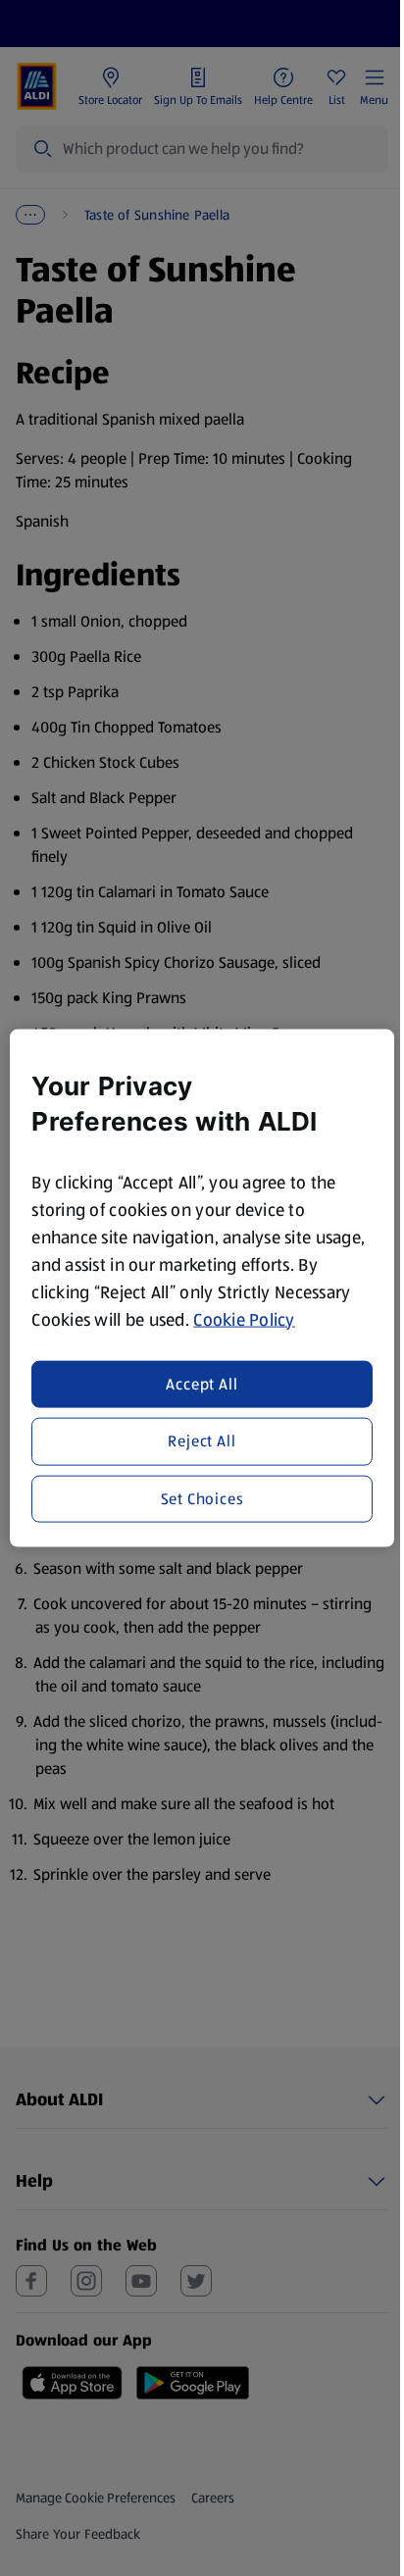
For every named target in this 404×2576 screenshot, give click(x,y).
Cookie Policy (244, 1319)
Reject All (202, 1441)
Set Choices (202, 1498)
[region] (202, 1288)
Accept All (202, 1384)
